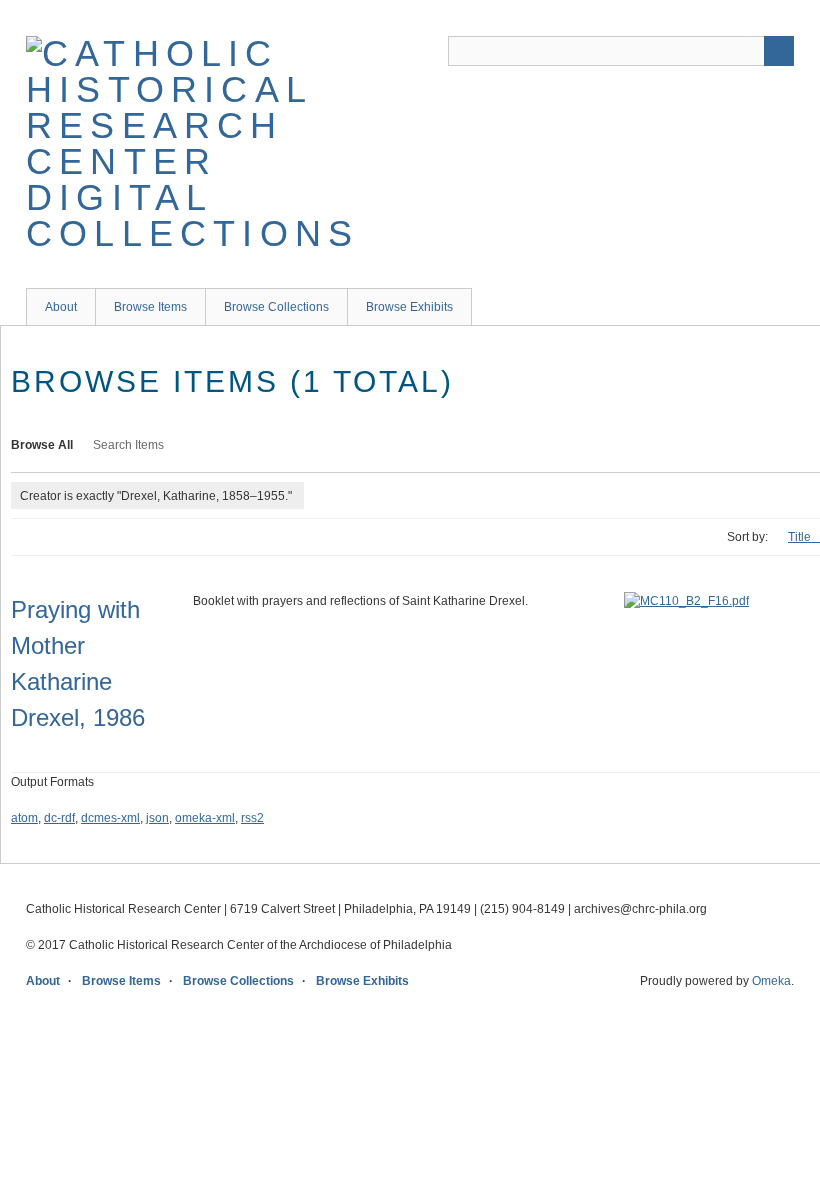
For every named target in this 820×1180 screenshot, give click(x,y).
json (157, 818)
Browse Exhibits (409, 307)
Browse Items (150, 307)
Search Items (128, 445)
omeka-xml (205, 818)
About (61, 307)
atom (24, 818)
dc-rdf (59, 818)
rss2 (252, 818)
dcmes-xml (110, 818)
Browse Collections (276, 307)
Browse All (42, 445)
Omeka (771, 981)
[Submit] (779, 51)
